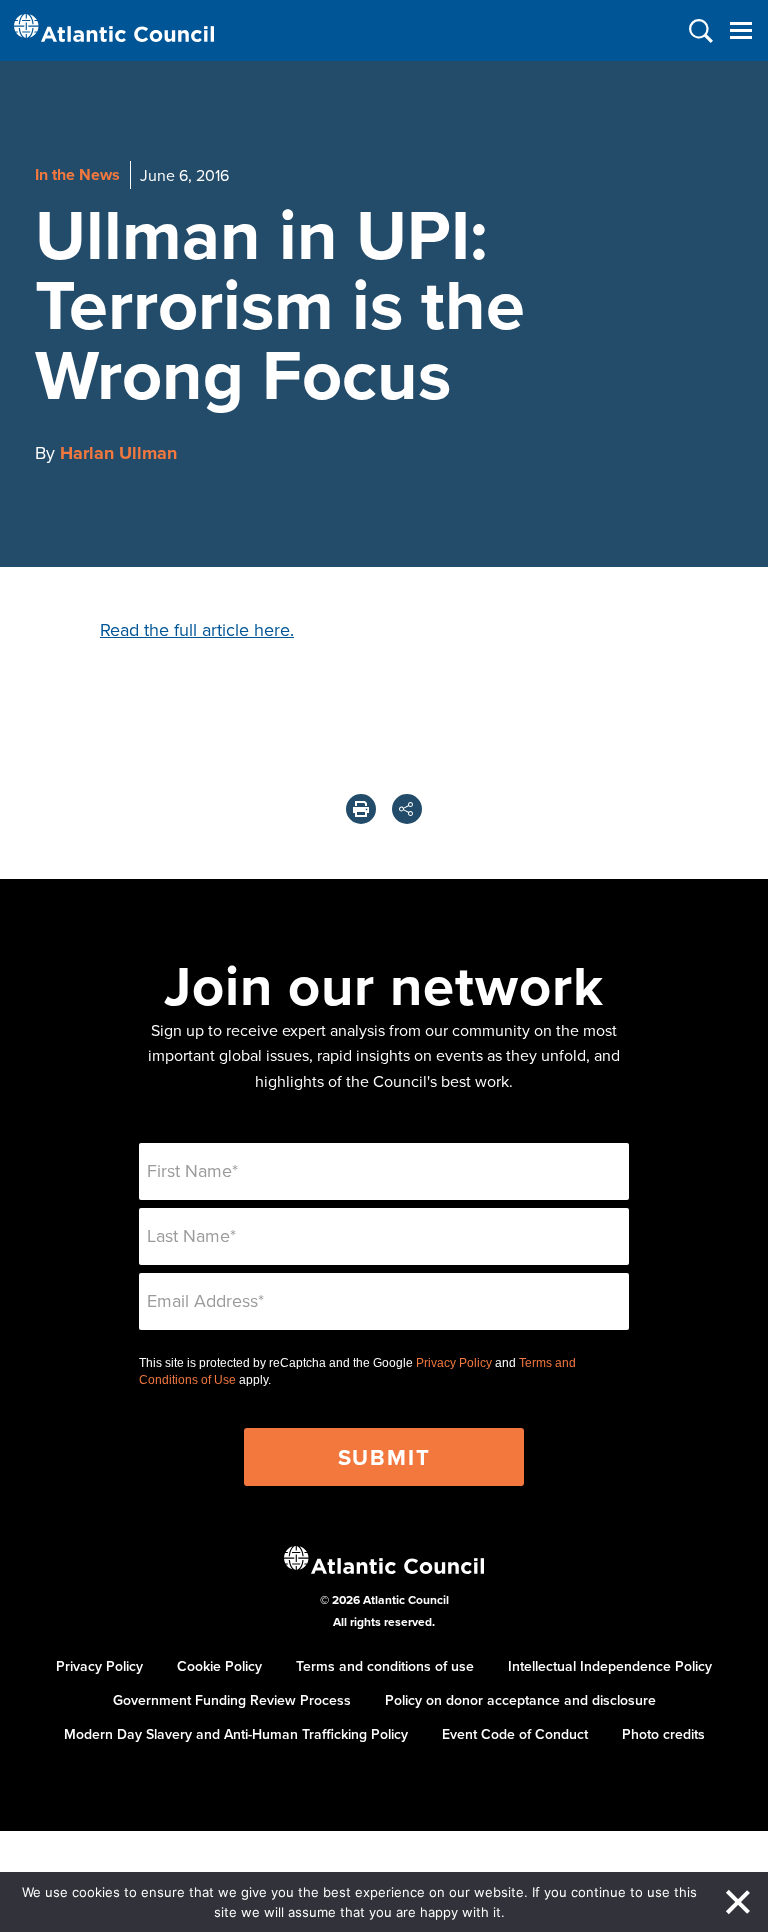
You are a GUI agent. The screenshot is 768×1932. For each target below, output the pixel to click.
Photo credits (663, 1734)
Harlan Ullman (118, 453)
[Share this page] (407, 809)
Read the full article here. (197, 629)
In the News (77, 174)
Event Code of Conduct (515, 1734)
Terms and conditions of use (385, 1666)
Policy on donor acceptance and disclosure (520, 1700)
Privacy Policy (454, 1363)
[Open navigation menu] (740, 30)
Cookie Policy (219, 1666)
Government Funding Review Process (232, 1700)
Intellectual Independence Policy (610, 1666)
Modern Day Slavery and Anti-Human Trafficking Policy (236, 1734)
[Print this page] (361, 809)
